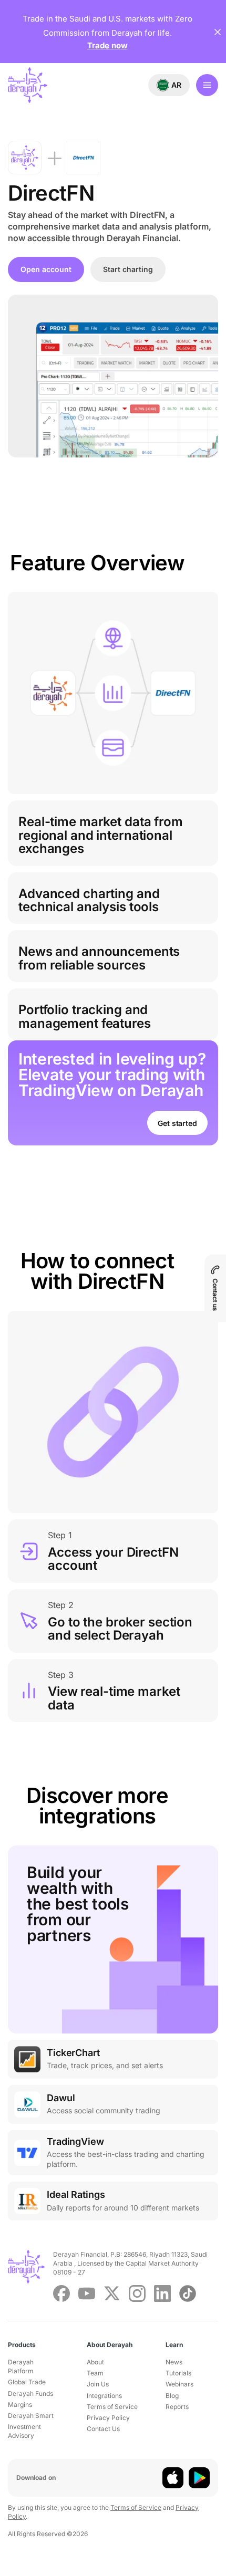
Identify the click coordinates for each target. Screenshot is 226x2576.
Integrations (104, 2396)
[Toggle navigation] (207, 85)
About (95, 2362)
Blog (172, 2396)
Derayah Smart (31, 2416)
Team (95, 2373)
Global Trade (27, 2382)
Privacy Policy (108, 2418)
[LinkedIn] (162, 2293)
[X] (112, 2293)
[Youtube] (87, 2293)
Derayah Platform (21, 2366)
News (174, 2362)
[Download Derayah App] (173, 2478)
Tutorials (178, 2373)
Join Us (98, 2384)
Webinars (179, 2384)
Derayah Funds (30, 2394)
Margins (20, 2405)
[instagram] (137, 2293)
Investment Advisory (24, 2431)
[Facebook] (61, 2293)
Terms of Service (112, 2407)
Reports (177, 2407)
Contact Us (103, 2429)
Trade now (107, 45)
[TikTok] (188, 2293)
